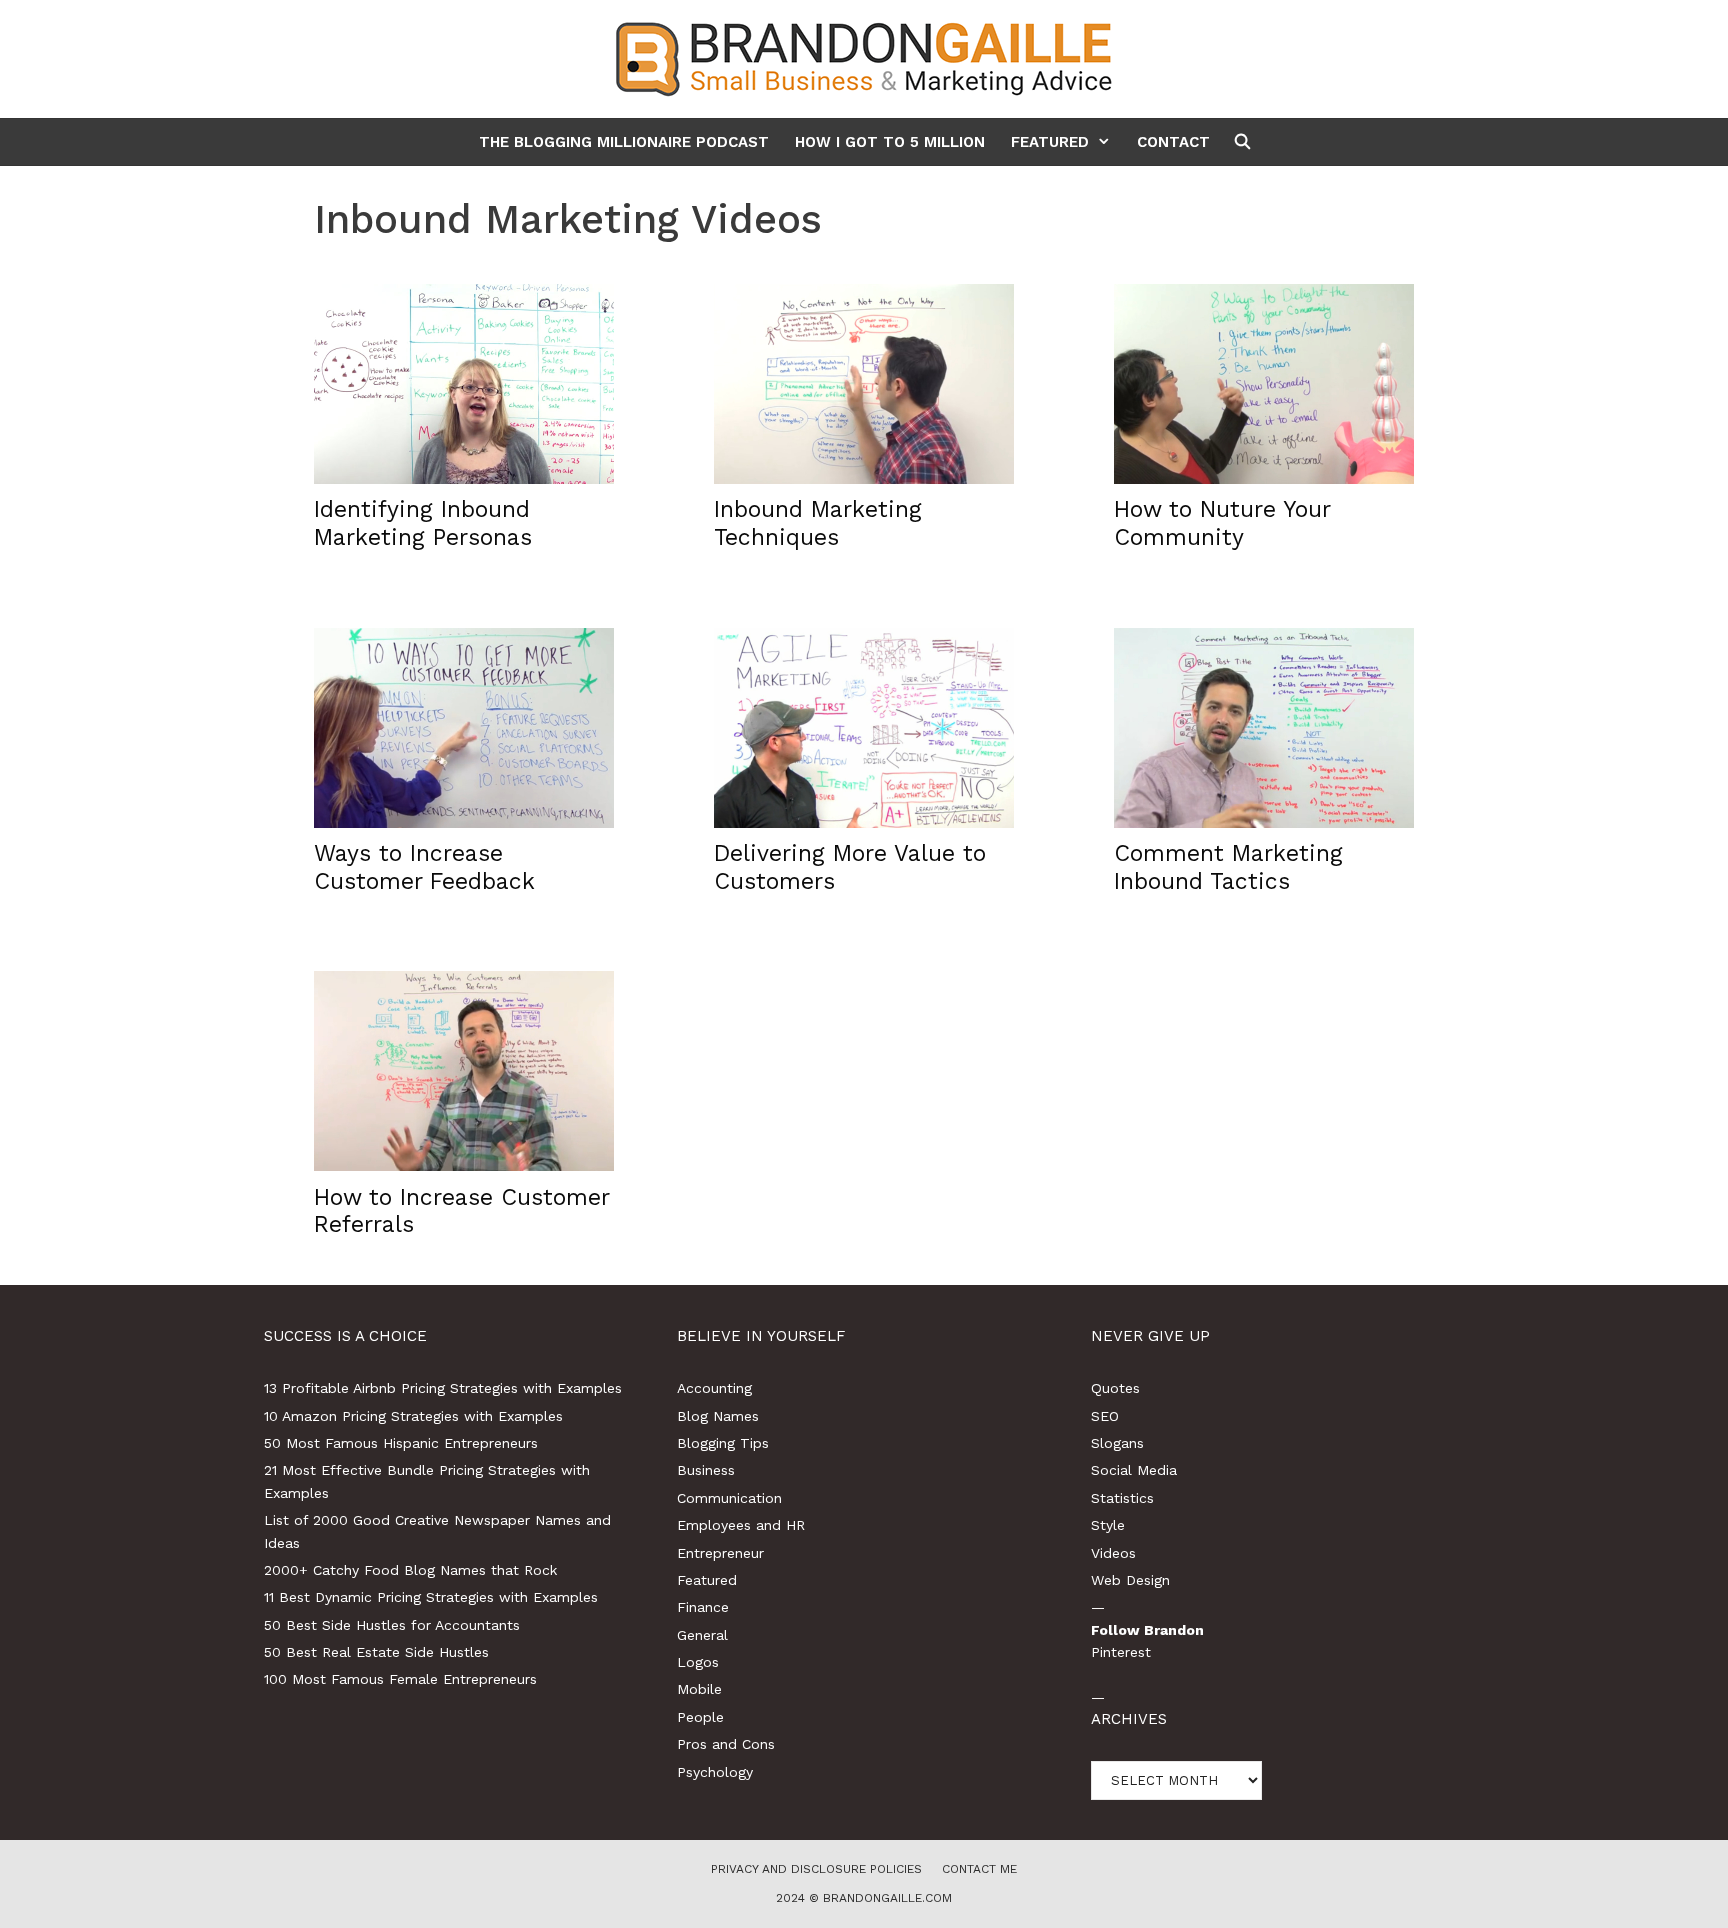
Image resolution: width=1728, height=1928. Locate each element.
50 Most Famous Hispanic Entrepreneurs (401, 1443)
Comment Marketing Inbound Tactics (1228, 867)
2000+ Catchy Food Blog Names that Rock (410, 1570)
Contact (1173, 142)
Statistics (1122, 1498)
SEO (1105, 1416)
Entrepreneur (720, 1553)
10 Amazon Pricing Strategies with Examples (413, 1416)
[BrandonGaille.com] (864, 57)
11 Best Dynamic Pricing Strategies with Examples (431, 1597)
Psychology (715, 1772)
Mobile (699, 1689)
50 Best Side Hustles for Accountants (392, 1625)
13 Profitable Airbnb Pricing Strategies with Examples (443, 1388)
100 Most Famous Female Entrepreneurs (400, 1679)
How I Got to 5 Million (890, 142)
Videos (1113, 1553)
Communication (729, 1498)
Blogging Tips (723, 1443)
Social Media (1134, 1470)
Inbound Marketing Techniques (818, 523)
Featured (1050, 142)
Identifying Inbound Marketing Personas (423, 523)
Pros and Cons (726, 1744)
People (700, 1717)
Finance (703, 1607)
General (702, 1635)
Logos (698, 1662)
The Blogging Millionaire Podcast (624, 142)
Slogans (1117, 1443)
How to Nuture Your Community (1222, 523)
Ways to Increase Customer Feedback (424, 867)
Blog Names (718, 1416)
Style (1108, 1525)
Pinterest (1121, 1652)
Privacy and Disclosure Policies (816, 1869)
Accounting (714, 1388)
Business (706, 1470)
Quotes (1115, 1388)
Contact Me (979, 1869)
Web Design (1130, 1580)
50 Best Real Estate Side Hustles (376, 1652)
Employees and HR (741, 1525)
